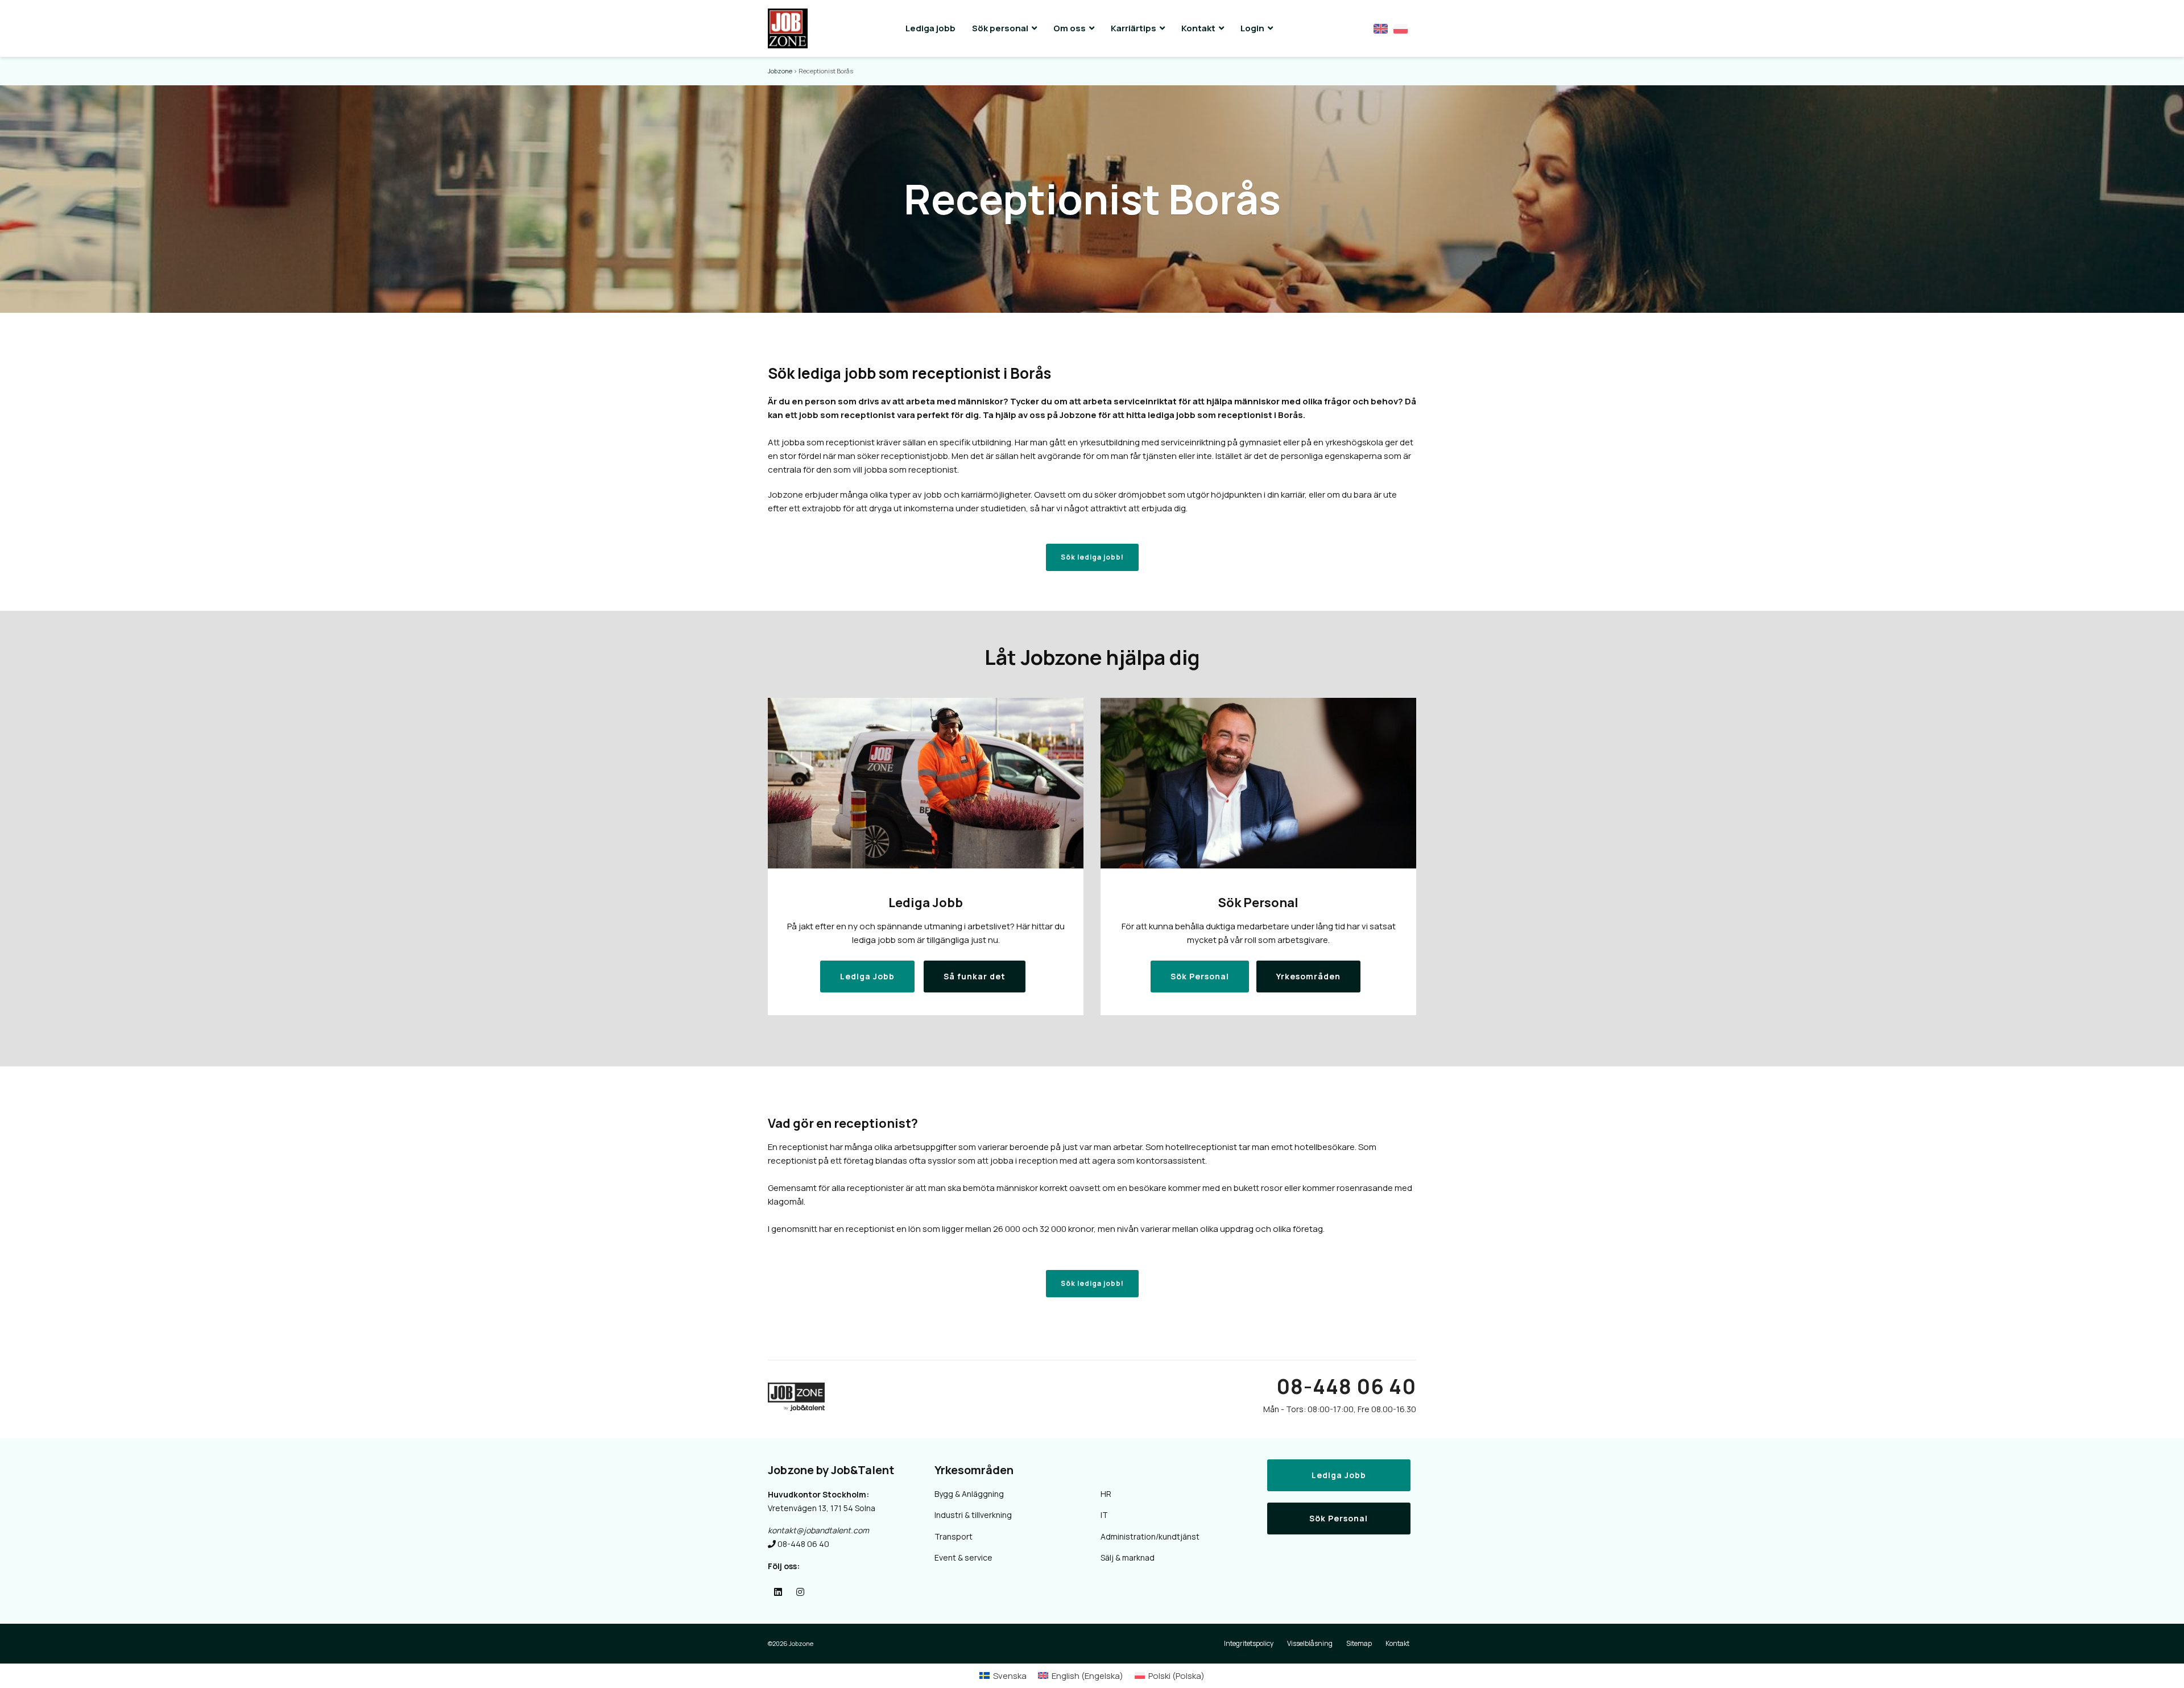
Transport (954, 1536)
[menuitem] (1003, 1676)
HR (1106, 1494)
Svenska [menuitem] (1010, 1676)
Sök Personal (1339, 1518)
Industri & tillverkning (973, 1515)
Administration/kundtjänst (1150, 1536)
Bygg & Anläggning (969, 1494)
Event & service (963, 1557)
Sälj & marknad (1128, 1557)
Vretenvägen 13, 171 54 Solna (822, 1508)
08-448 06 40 (1346, 1386)
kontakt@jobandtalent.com (818, 1530)
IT (1104, 1515)
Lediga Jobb (1339, 1475)
